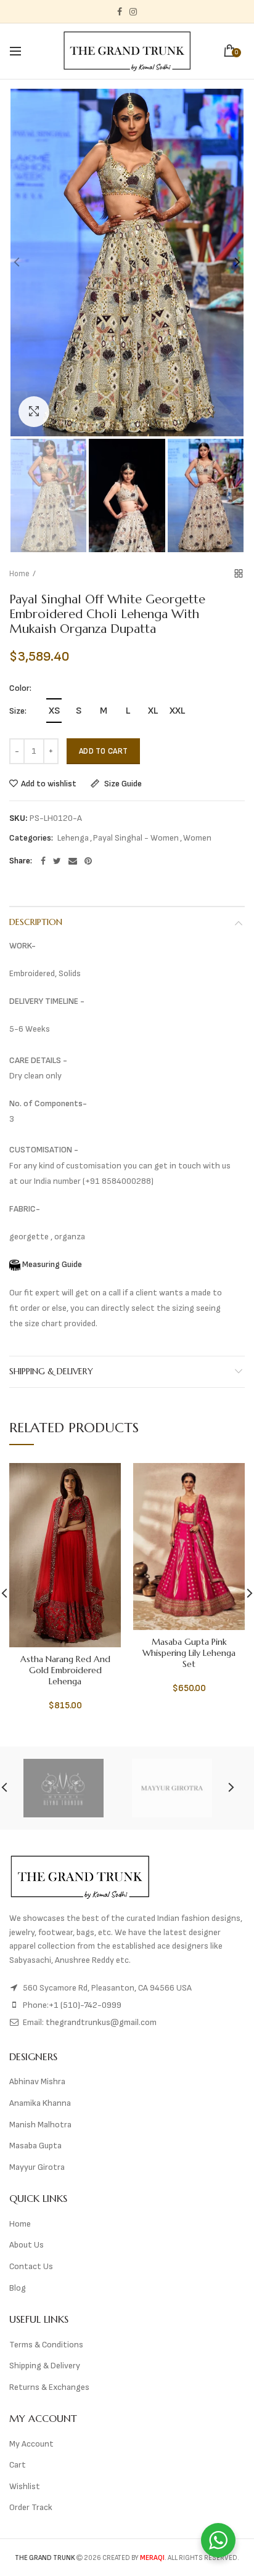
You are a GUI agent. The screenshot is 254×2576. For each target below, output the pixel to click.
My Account (31, 2444)
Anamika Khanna (40, 2103)
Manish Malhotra (40, 2125)
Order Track (31, 2507)
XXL (177, 711)
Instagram (133, 12)
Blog (18, 2288)
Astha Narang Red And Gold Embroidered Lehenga (65, 1670)
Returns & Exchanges (49, 2387)
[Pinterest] (88, 861)
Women (197, 838)
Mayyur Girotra (37, 2167)
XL (153, 711)
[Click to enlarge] (34, 412)
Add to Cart (103, 751)
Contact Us (31, 2266)
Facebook (120, 12)
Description (36, 922)
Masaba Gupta (35, 2146)
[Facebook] (43, 861)
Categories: (31, 838)
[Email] (73, 861)
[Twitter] (57, 861)
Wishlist (25, 2486)
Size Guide (122, 784)
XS (54, 711)
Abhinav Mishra (37, 2081)
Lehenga (73, 838)
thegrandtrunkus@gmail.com (101, 2022)
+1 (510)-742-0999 (85, 2005)
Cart (18, 2465)
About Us (27, 2245)
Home (19, 574)
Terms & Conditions (46, 2345)
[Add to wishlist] (104, 1480)
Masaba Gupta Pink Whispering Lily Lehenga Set (189, 1653)
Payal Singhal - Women (136, 838)
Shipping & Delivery (51, 1371)
